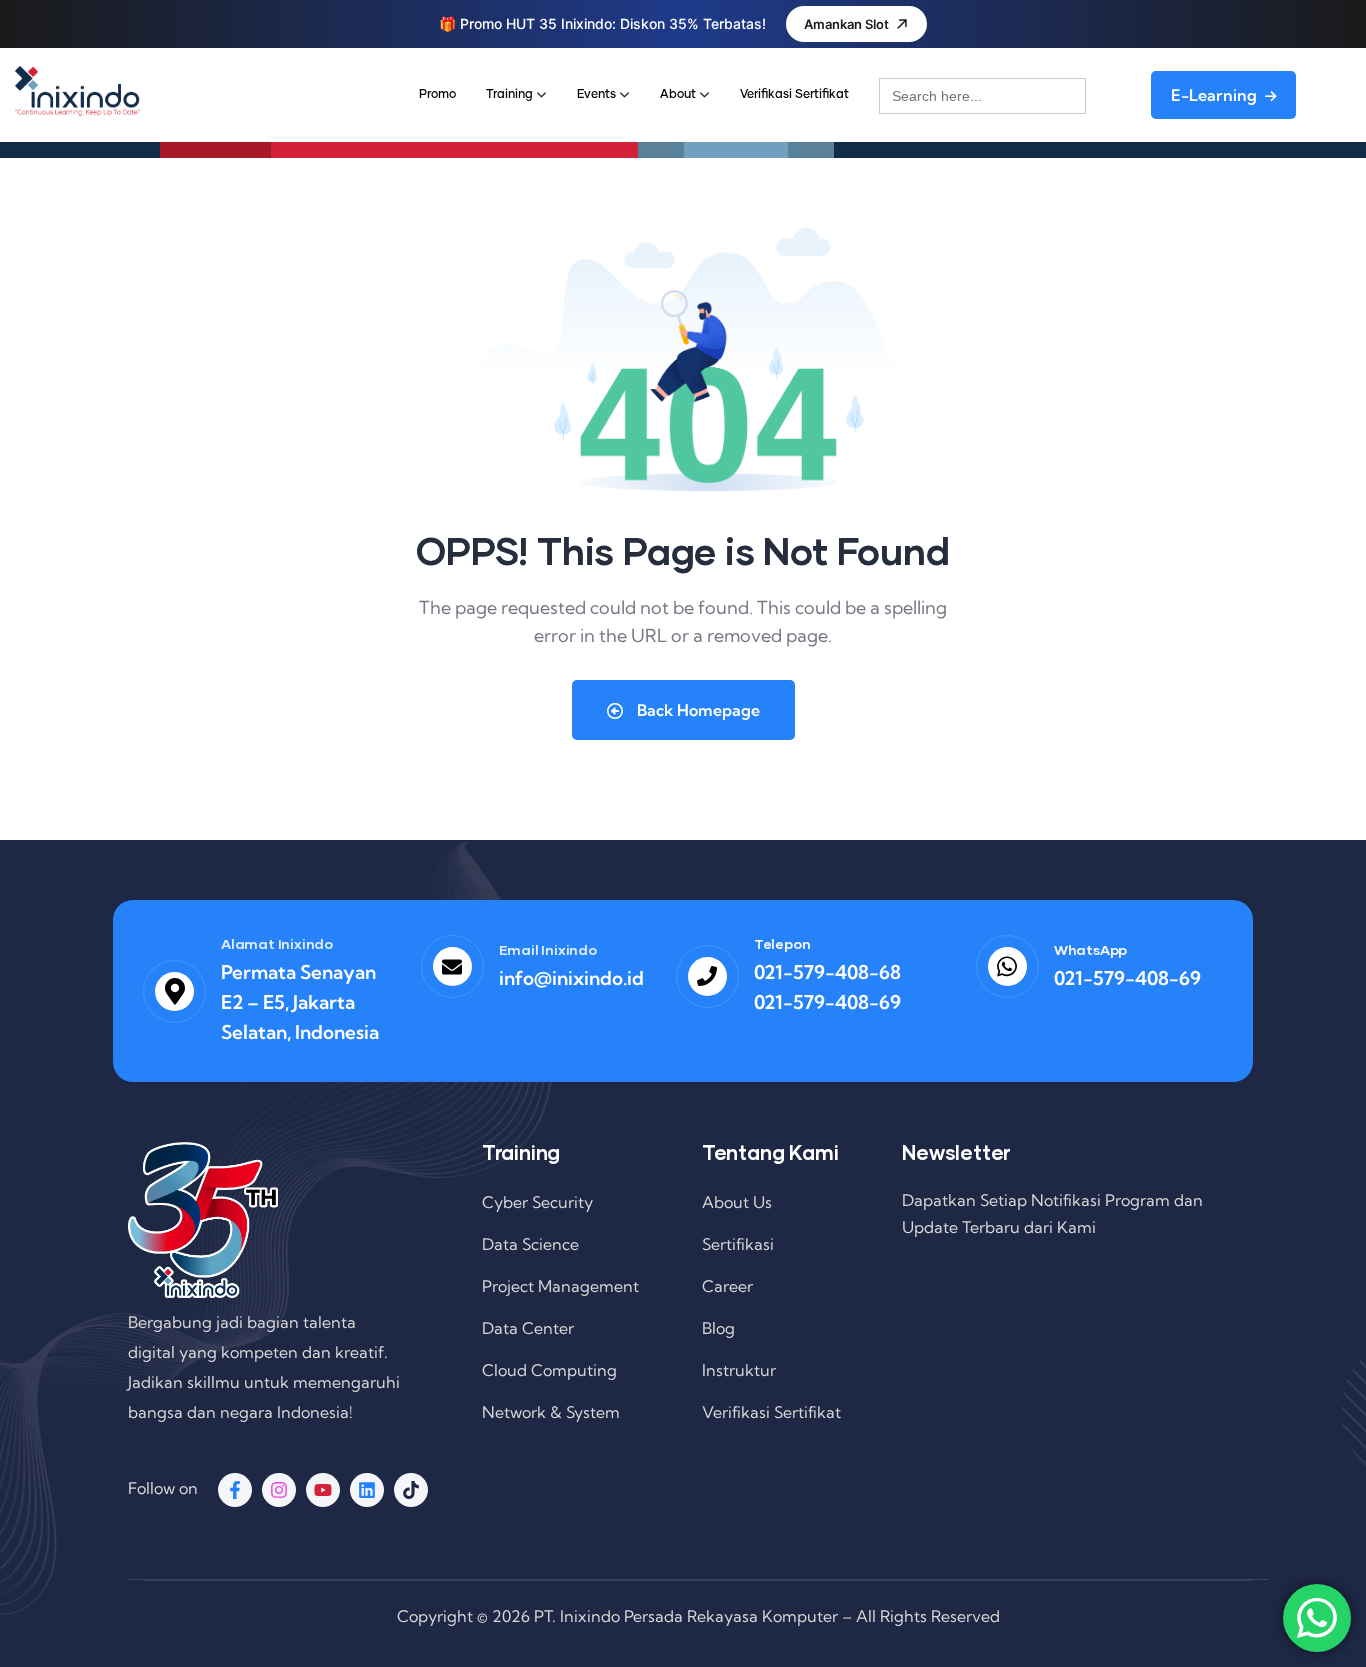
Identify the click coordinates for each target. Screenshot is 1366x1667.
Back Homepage (696, 710)
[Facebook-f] (235, 1490)
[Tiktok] (411, 1490)
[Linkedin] (367, 1490)
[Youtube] (323, 1490)
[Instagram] (279, 1490)
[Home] (77, 91)
